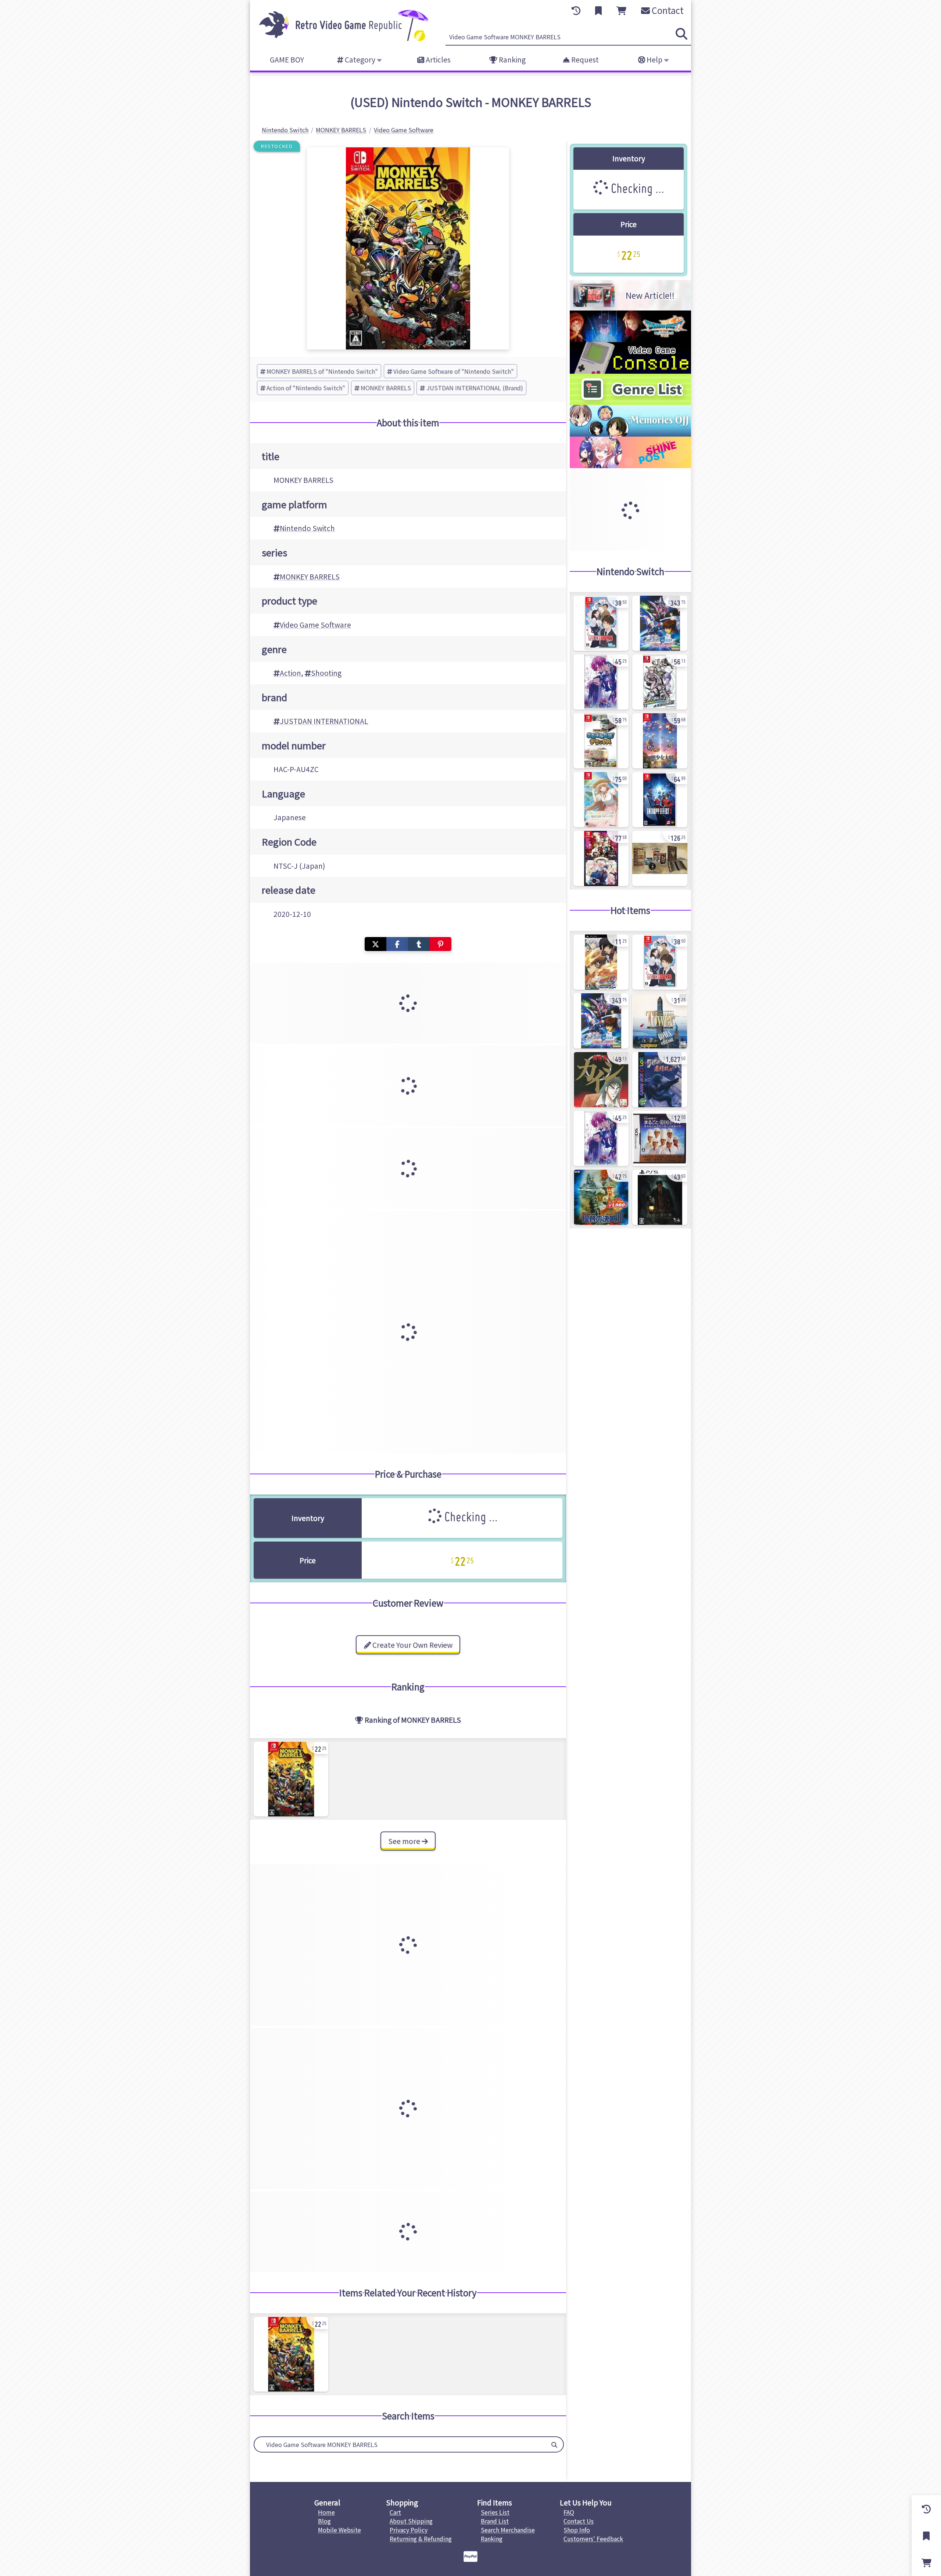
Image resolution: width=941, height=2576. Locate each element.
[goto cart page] (621, 11)
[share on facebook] (397, 944)
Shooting (326, 673)
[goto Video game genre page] (630, 402)
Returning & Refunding (421, 2539)
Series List (495, 2512)
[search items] (681, 34)
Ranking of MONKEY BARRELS (412, 1720)
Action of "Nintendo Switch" (306, 388)
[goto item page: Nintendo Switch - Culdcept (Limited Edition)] (660, 858)
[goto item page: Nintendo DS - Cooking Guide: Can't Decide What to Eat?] (660, 1138)
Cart (395, 2512)
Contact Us (579, 2521)
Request (584, 60)
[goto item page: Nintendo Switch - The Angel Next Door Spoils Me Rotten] (601, 800)
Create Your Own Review (412, 1645)
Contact (667, 10)
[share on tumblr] (419, 944)
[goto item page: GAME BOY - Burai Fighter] (660, 1080)
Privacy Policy (409, 2530)
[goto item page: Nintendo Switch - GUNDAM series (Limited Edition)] (660, 623)
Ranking (511, 60)
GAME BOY (287, 60)
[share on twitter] (375, 944)
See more (405, 1841)
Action (290, 673)
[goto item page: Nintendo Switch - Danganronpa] (660, 682)
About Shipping (411, 2521)
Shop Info (577, 2530)
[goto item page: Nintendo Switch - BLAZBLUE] (660, 800)
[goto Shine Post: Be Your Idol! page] (630, 466)
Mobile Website (339, 2530)
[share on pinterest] (441, 944)
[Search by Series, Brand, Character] (554, 2444)
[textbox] (400, 2444)
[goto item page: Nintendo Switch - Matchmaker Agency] (601, 623)
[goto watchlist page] (598, 11)
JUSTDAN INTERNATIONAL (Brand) (475, 388)
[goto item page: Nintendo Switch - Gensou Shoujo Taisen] (660, 741)
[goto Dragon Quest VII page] (630, 340)
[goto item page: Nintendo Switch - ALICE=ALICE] (601, 858)
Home (326, 2512)
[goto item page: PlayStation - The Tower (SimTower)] (660, 1021)
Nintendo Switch (307, 528)
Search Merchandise (508, 2530)
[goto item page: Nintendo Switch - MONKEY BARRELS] (291, 1779)
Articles (437, 60)
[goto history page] (576, 11)
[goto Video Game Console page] (630, 371)
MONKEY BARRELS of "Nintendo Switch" (322, 371)
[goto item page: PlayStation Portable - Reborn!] (601, 962)
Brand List (495, 2521)
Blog (324, 2521)
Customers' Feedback (593, 2539)
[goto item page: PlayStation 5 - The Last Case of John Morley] (660, 1197)
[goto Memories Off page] (630, 434)
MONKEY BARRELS (386, 388)
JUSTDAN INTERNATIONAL (324, 721)
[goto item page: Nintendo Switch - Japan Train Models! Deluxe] (601, 741)
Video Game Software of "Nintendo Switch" (454, 371)
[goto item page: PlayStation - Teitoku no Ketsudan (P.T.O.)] (601, 1197)
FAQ (569, 2512)
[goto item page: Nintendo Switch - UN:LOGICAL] (601, 682)
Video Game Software (315, 625)
